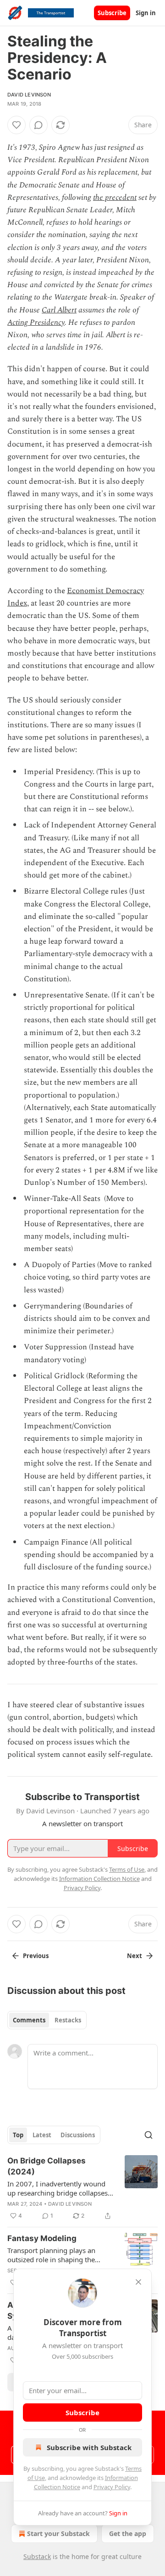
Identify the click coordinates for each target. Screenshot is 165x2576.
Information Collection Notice (99, 1879)
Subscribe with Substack (89, 2447)
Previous (36, 1956)
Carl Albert (59, 310)
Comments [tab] (29, 2020)
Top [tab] (18, 2135)
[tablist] (47, 2020)
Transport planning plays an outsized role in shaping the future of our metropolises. (51, 2255)
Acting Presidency (36, 323)
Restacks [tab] (68, 2020)
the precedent (115, 198)
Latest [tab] (42, 2135)
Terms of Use (127, 1869)
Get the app (128, 2534)
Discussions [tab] (78, 2135)
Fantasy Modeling (42, 2238)
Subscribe (112, 13)
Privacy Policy (112, 2487)
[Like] (16, 125)
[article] (82, 2188)
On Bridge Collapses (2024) (47, 2166)
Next (135, 1956)
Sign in (146, 13)
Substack (37, 2556)
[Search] (148, 2135)
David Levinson (29, 95)
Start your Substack (58, 2534)
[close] (138, 2282)
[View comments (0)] (38, 125)
